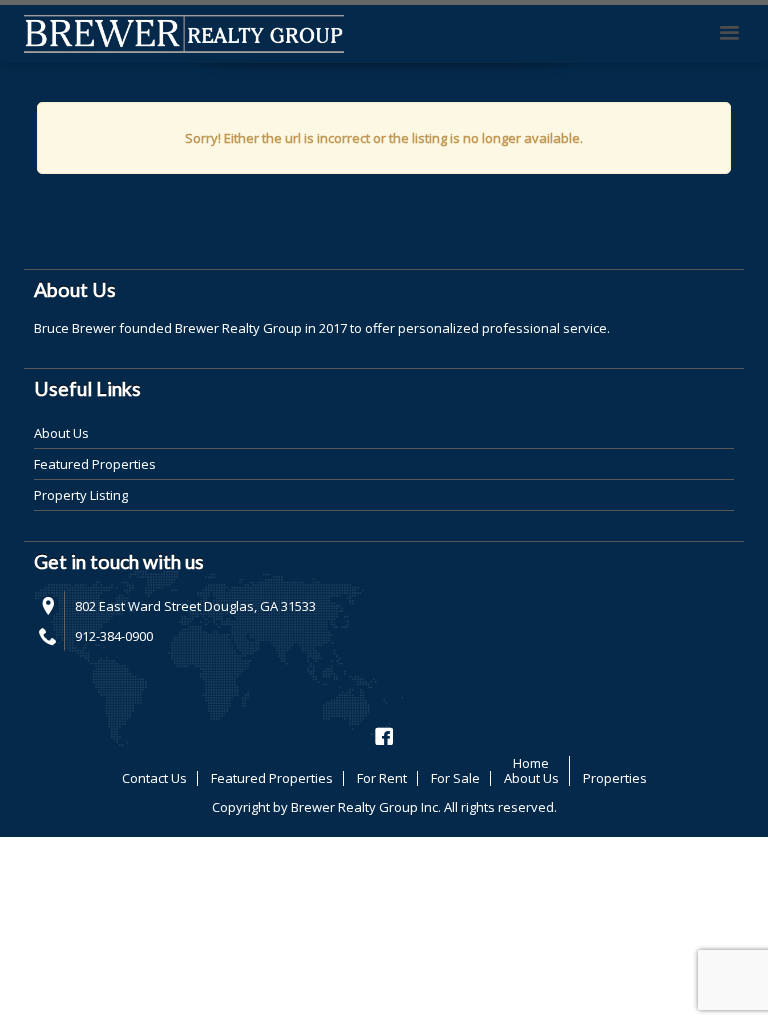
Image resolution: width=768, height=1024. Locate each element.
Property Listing (81, 495)
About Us (61, 433)
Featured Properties (95, 464)
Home (531, 763)
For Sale (455, 778)
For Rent (382, 778)
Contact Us (154, 778)
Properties (615, 778)
